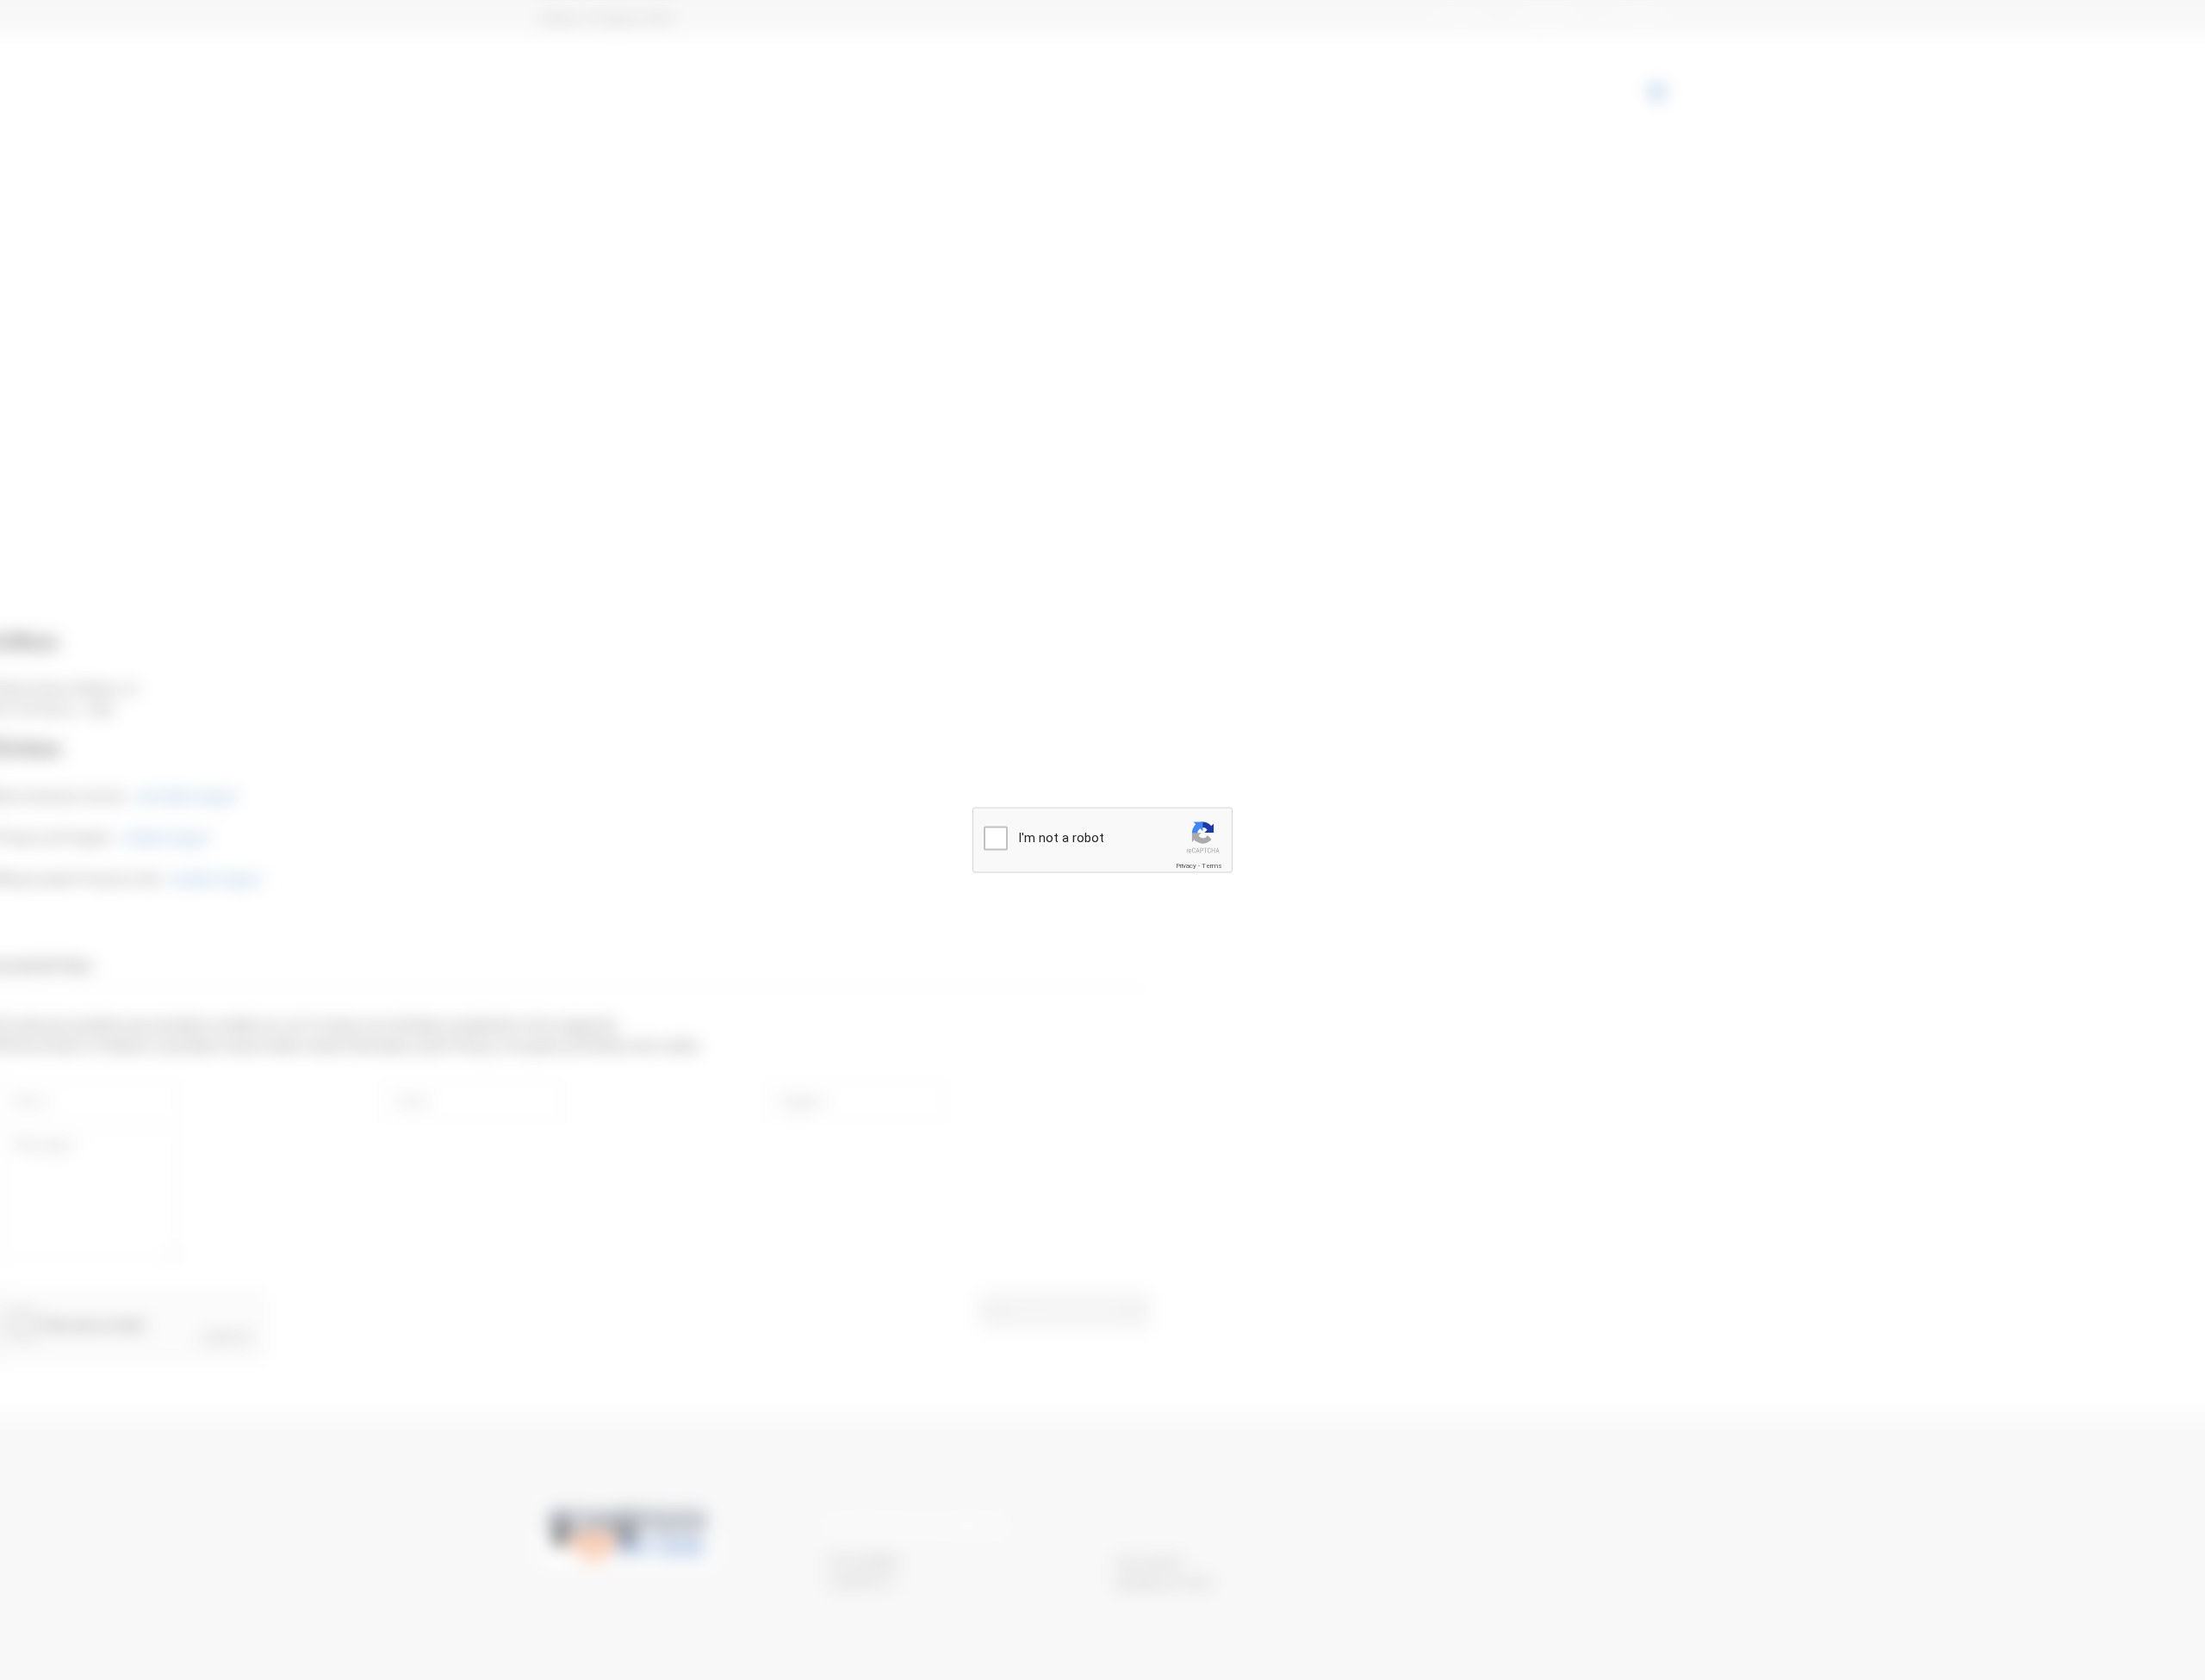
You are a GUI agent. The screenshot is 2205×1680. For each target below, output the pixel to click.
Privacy (1186, 866)
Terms (1212, 866)
